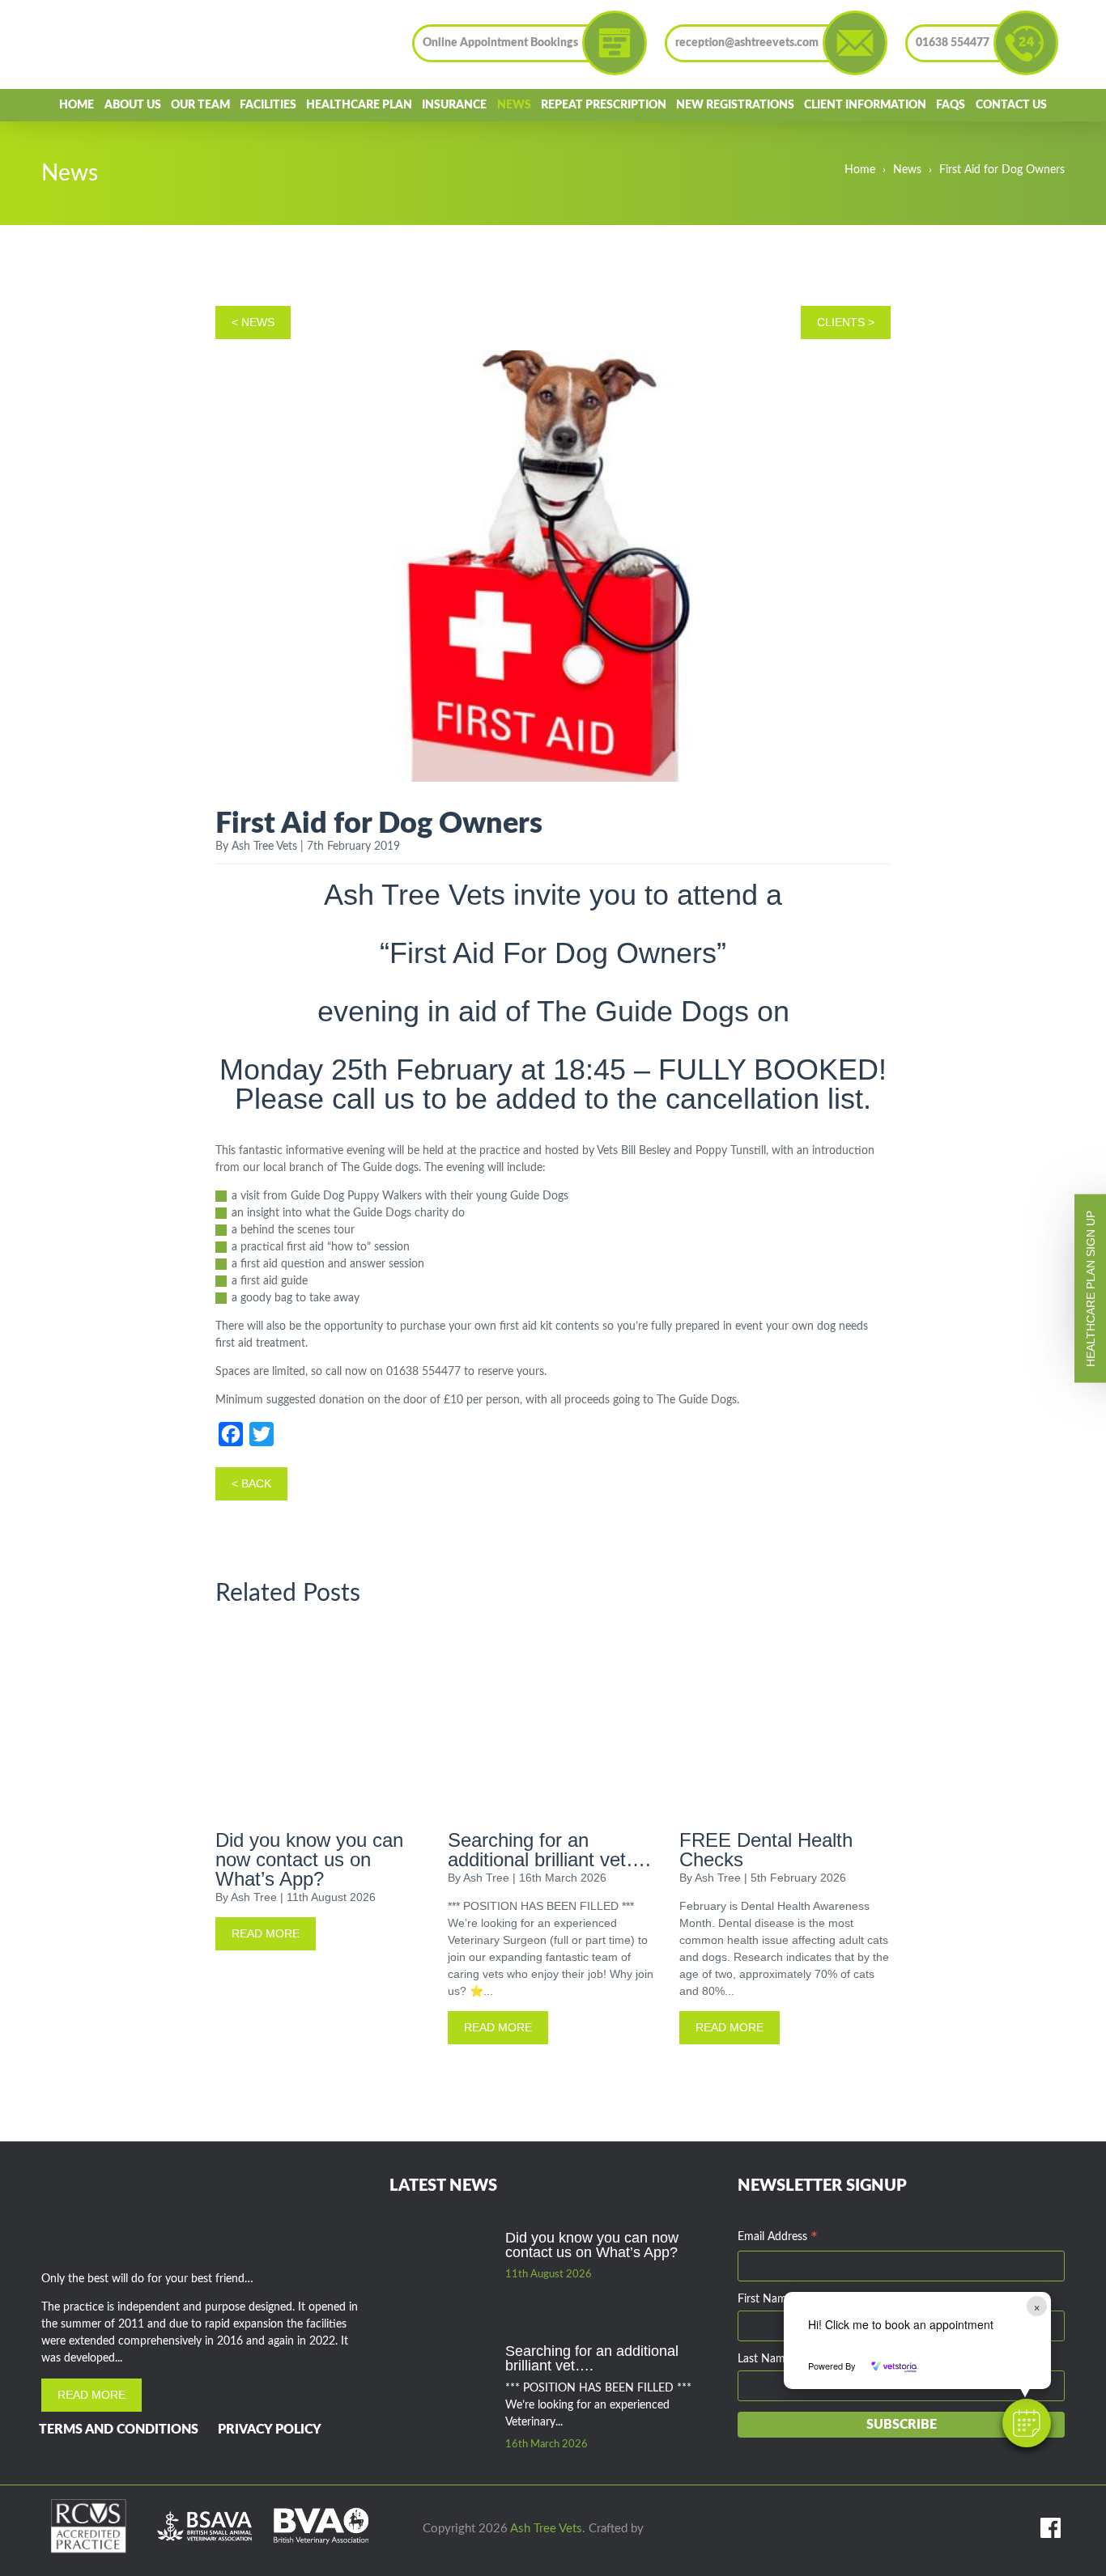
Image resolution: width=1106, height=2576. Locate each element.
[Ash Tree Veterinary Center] (118, 45)
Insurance (454, 105)
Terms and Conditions (119, 2430)
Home (77, 105)
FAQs (951, 105)
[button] (1027, 2423)
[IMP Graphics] (665, 2529)
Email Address (778, 2239)
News (514, 105)
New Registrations (735, 105)
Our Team (200, 105)
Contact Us (1011, 105)
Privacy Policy (270, 2430)
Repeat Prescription (604, 105)
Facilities (268, 105)
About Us (133, 105)
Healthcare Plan (359, 105)
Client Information (865, 105)
